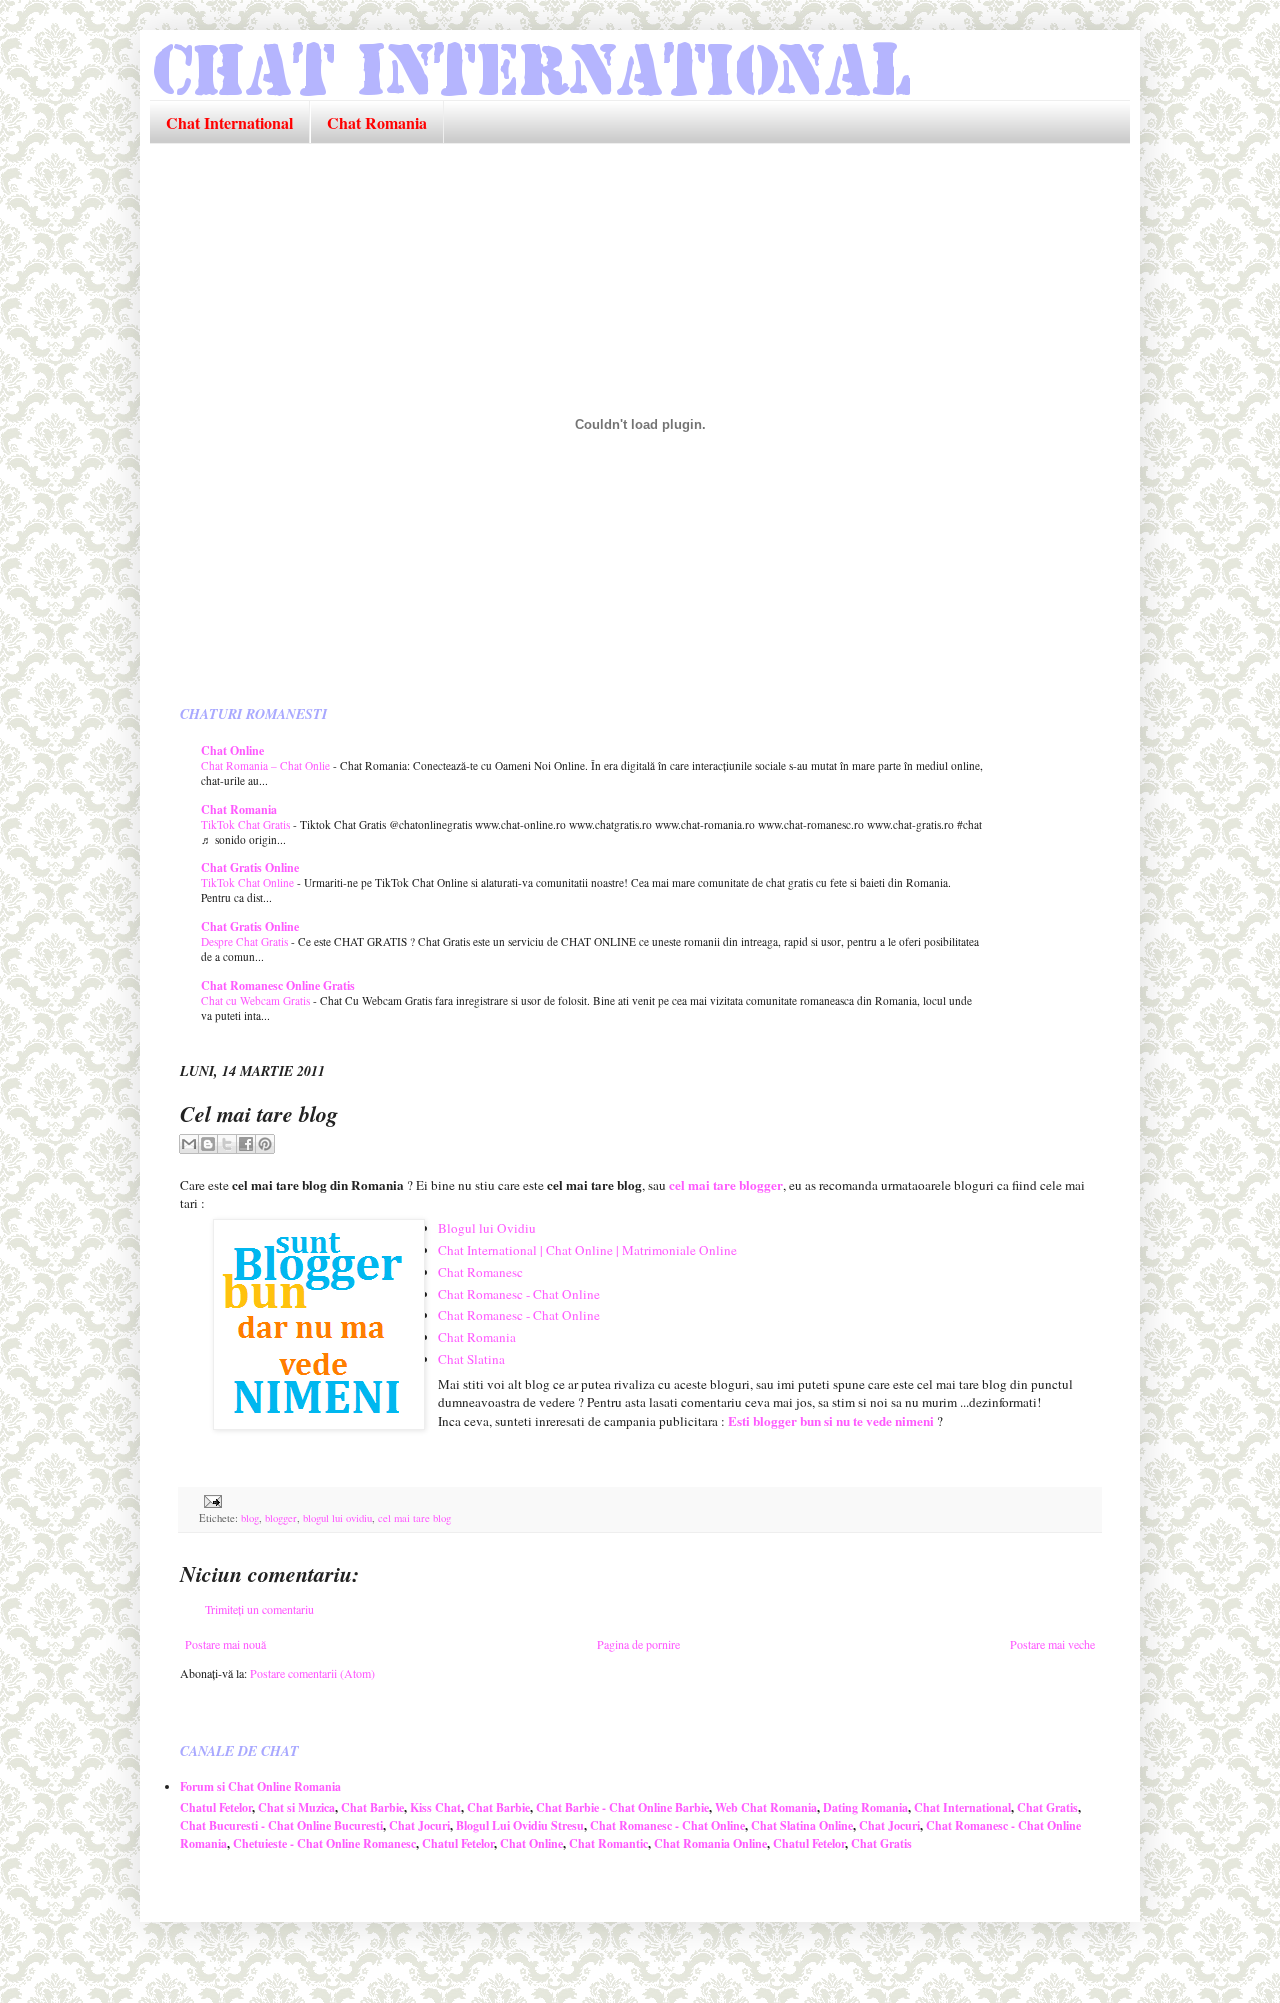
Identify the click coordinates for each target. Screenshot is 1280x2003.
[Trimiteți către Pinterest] (265, 1144)
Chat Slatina (471, 1359)
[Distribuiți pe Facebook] (246, 1144)
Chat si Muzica (296, 1807)
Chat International (229, 122)
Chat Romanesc (480, 1272)
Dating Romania (865, 1807)
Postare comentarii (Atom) (312, 1673)
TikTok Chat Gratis (247, 824)
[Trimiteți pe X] (227, 1144)
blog (250, 1518)
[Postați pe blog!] (208, 1144)
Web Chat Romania (766, 1807)
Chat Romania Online (710, 1843)
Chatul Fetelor (216, 1807)
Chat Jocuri (419, 1825)
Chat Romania (377, 122)
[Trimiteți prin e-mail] (189, 1144)
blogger (281, 1518)
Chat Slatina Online (802, 1825)
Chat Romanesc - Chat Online (519, 1294)
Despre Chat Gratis (246, 941)
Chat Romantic (608, 1843)
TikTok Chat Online (249, 882)
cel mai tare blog (414, 1518)
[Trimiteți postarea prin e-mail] (210, 1500)
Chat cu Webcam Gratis (257, 1000)
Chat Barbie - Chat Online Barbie (622, 1807)
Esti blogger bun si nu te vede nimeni (831, 1421)
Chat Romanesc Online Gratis (278, 985)
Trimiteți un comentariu (259, 1609)
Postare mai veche (1052, 1644)
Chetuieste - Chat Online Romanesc (324, 1843)
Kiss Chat (435, 1807)
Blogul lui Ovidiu (487, 1228)
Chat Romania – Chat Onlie (267, 765)
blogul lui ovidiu (337, 1518)
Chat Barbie (372, 1807)
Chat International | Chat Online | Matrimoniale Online (587, 1250)
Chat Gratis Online (250, 867)
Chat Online (232, 750)
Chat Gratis (1047, 1807)
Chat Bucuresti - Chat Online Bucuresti (281, 1825)
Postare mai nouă (225, 1644)
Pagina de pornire (638, 1644)
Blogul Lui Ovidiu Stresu (520, 1825)
